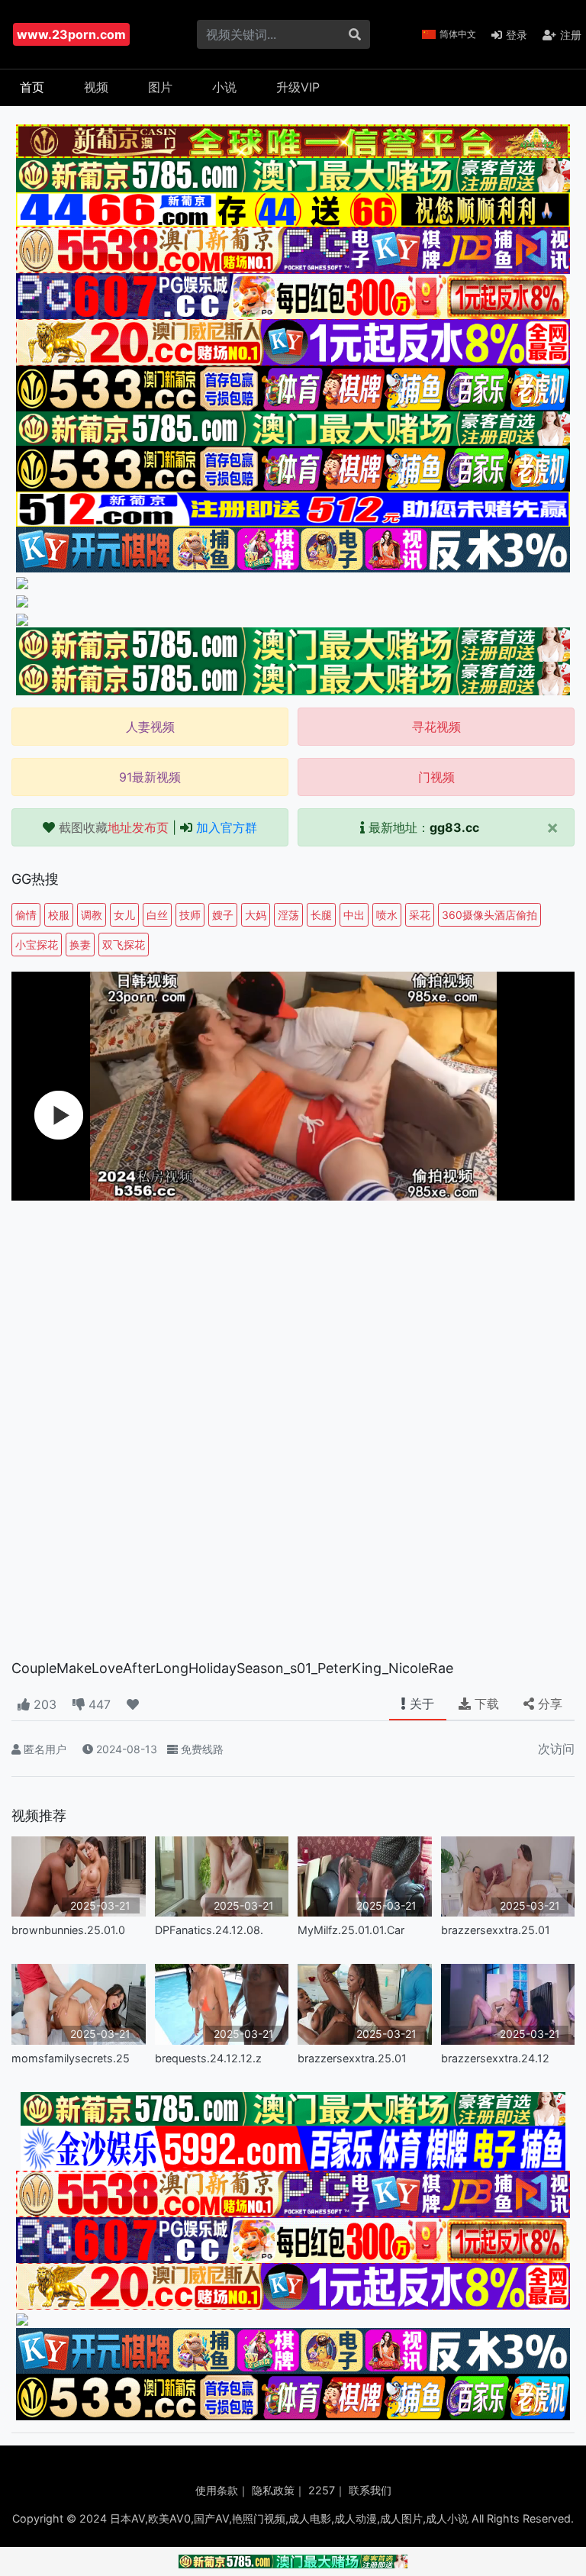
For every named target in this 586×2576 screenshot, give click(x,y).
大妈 (256, 915)
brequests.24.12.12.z (208, 2058)
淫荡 (288, 915)
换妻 (80, 945)
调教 (92, 915)
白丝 (157, 915)
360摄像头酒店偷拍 (489, 915)
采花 (420, 915)
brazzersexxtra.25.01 (496, 1930)
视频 (96, 87)
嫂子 (223, 915)
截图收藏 (114, 827)
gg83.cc (454, 827)
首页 (32, 87)
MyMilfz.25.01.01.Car (351, 1930)
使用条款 (217, 2490)
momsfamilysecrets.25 (71, 2058)
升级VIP (298, 87)
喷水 (387, 915)
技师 (190, 915)
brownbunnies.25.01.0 (68, 1930)
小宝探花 (37, 945)
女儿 (124, 915)
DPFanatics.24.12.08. (209, 1930)
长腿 (321, 915)
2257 (322, 2490)
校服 (59, 915)
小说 (224, 87)
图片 (160, 87)
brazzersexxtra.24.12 (495, 2058)
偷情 (26, 915)
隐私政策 (273, 2490)
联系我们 (370, 2490)
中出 (354, 915)
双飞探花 (124, 945)
